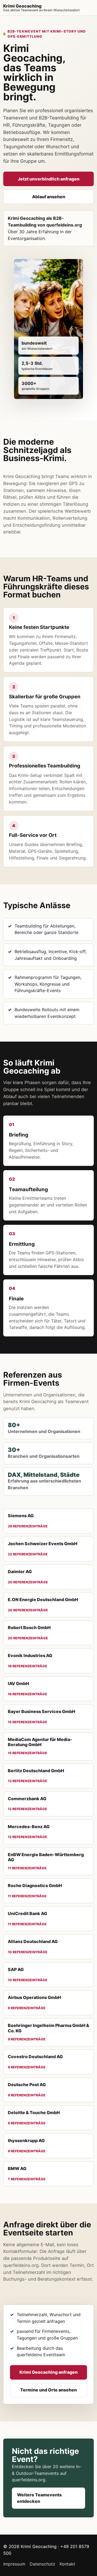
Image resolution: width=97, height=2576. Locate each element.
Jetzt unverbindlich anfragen (49, 179)
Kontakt (67, 2564)
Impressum (14, 2564)
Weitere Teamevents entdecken (39, 2498)
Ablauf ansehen (49, 197)
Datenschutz (42, 2564)
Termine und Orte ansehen (48, 2390)
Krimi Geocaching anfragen (48, 2372)
